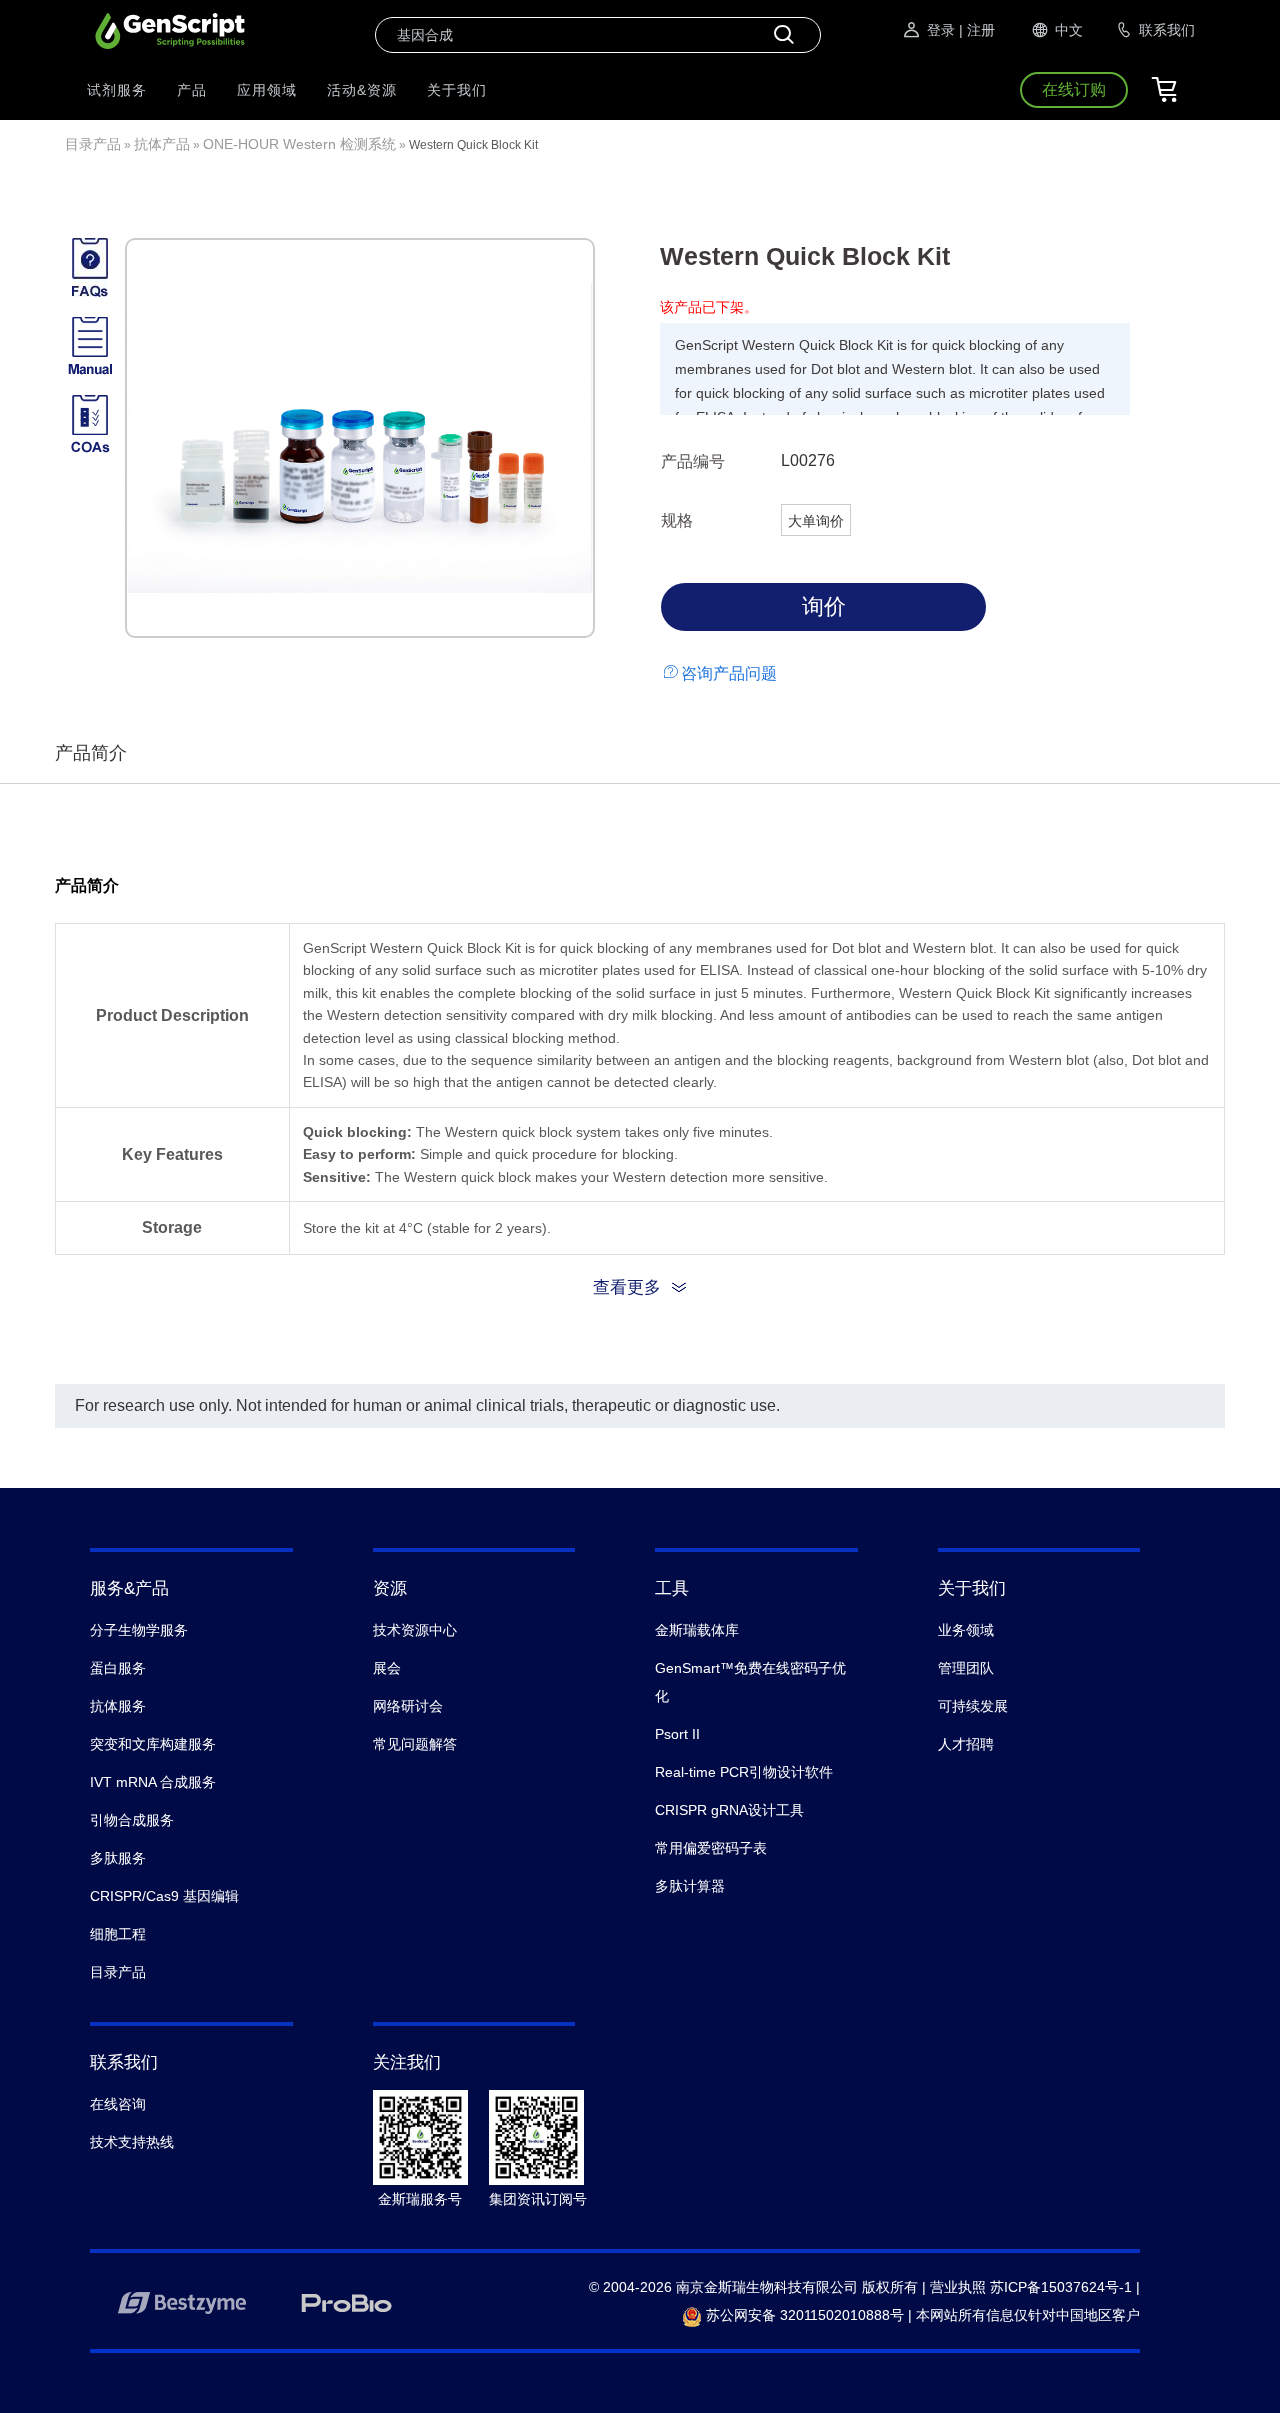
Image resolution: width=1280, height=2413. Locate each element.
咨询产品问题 (729, 673)
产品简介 (91, 753)
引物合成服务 (132, 1820)
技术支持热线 (132, 2142)
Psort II (677, 1734)
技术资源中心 (415, 1630)
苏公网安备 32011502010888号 (803, 2315)
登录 (941, 30)
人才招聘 (966, 1744)
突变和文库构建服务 (153, 1744)
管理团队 (966, 1668)
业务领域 (966, 1630)
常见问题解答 (415, 1744)
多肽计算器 (690, 1886)
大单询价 (816, 521)
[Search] (784, 35)
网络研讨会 (408, 1706)
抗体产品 (162, 144)
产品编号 (693, 461)
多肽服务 (118, 1858)
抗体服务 (118, 1706)
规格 (677, 520)
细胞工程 (118, 1934)
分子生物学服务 (139, 1630)
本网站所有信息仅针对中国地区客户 (1028, 2315)
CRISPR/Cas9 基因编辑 (164, 1896)
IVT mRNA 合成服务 (153, 1782)
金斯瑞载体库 (697, 1630)
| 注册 (977, 30)
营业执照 (958, 2287)
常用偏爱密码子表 (711, 1848)
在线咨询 (118, 2104)
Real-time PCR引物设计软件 (744, 1772)
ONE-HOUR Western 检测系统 (299, 144)
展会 (387, 1668)
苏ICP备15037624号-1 (1061, 2287)
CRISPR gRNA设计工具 (729, 1810)
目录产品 (93, 144)
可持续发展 (973, 1706)
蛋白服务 (118, 1668)
